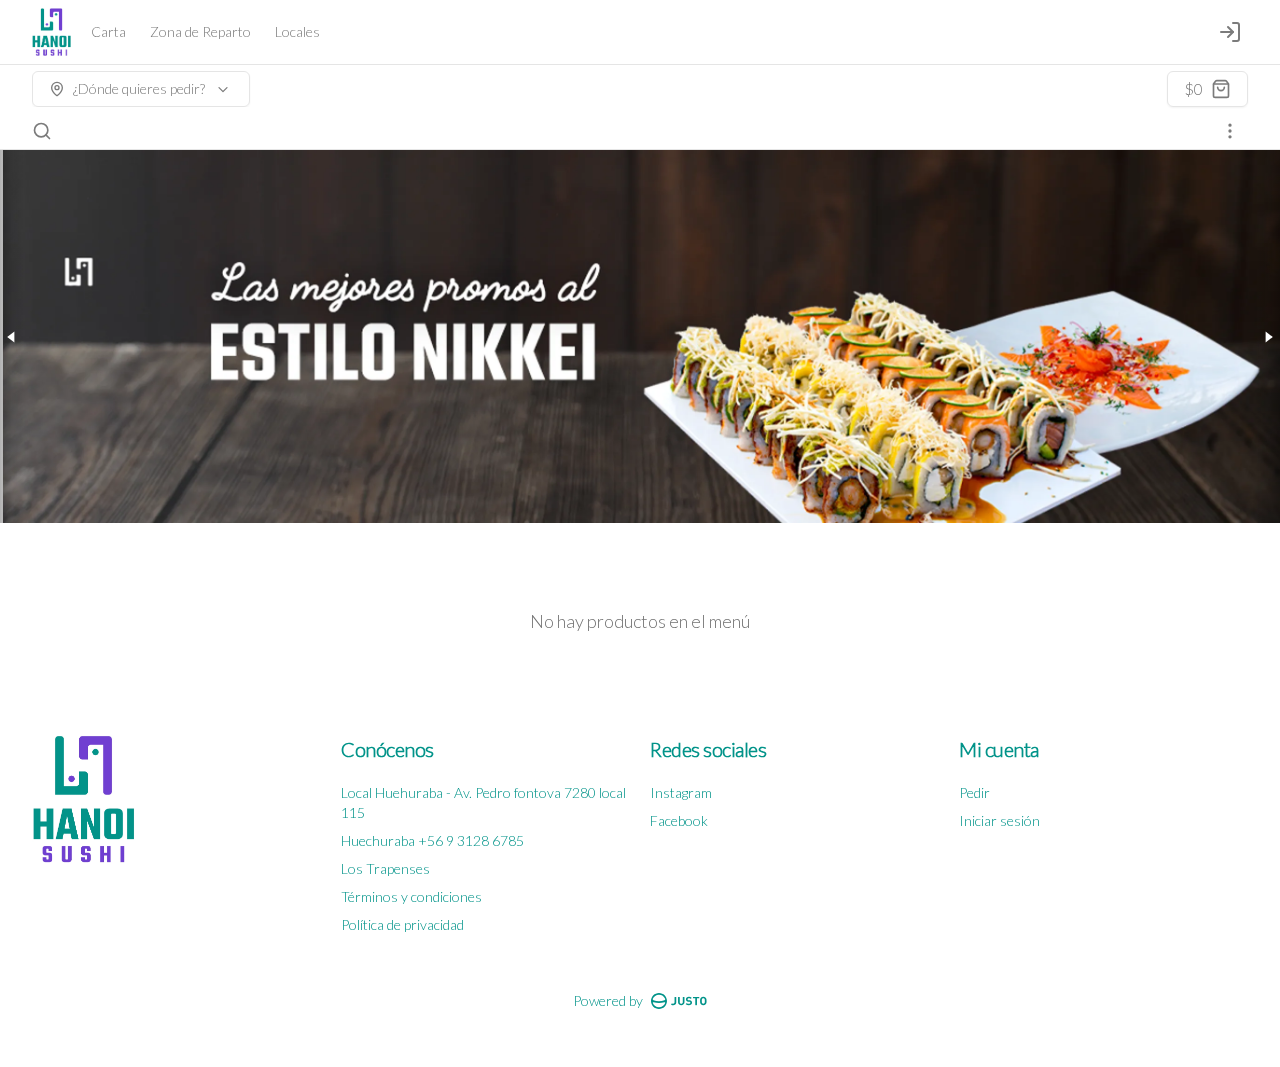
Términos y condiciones (411, 896)
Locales (297, 31)
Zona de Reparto (200, 31)
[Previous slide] (12, 336)
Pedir (974, 792)
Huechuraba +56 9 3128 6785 (432, 840)
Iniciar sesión (999, 820)
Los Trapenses (385, 868)
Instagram (681, 792)
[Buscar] (42, 131)
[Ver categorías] (1230, 131)
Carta (108, 31)
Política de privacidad (402, 924)
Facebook (679, 820)
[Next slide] (1268, 336)
